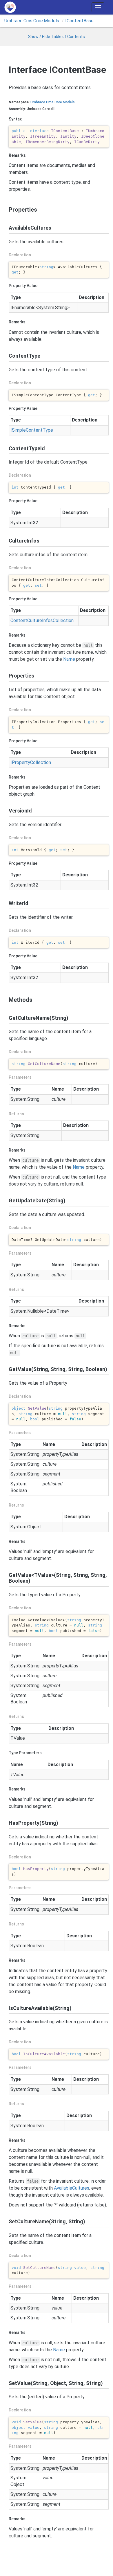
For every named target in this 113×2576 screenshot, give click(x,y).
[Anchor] (6, 210)
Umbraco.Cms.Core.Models (32, 21)
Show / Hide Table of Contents (57, 37)
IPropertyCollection (31, 762)
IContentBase (79, 21)
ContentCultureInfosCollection (42, 620)
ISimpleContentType (32, 430)
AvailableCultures (72, 2188)
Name (69, 659)
